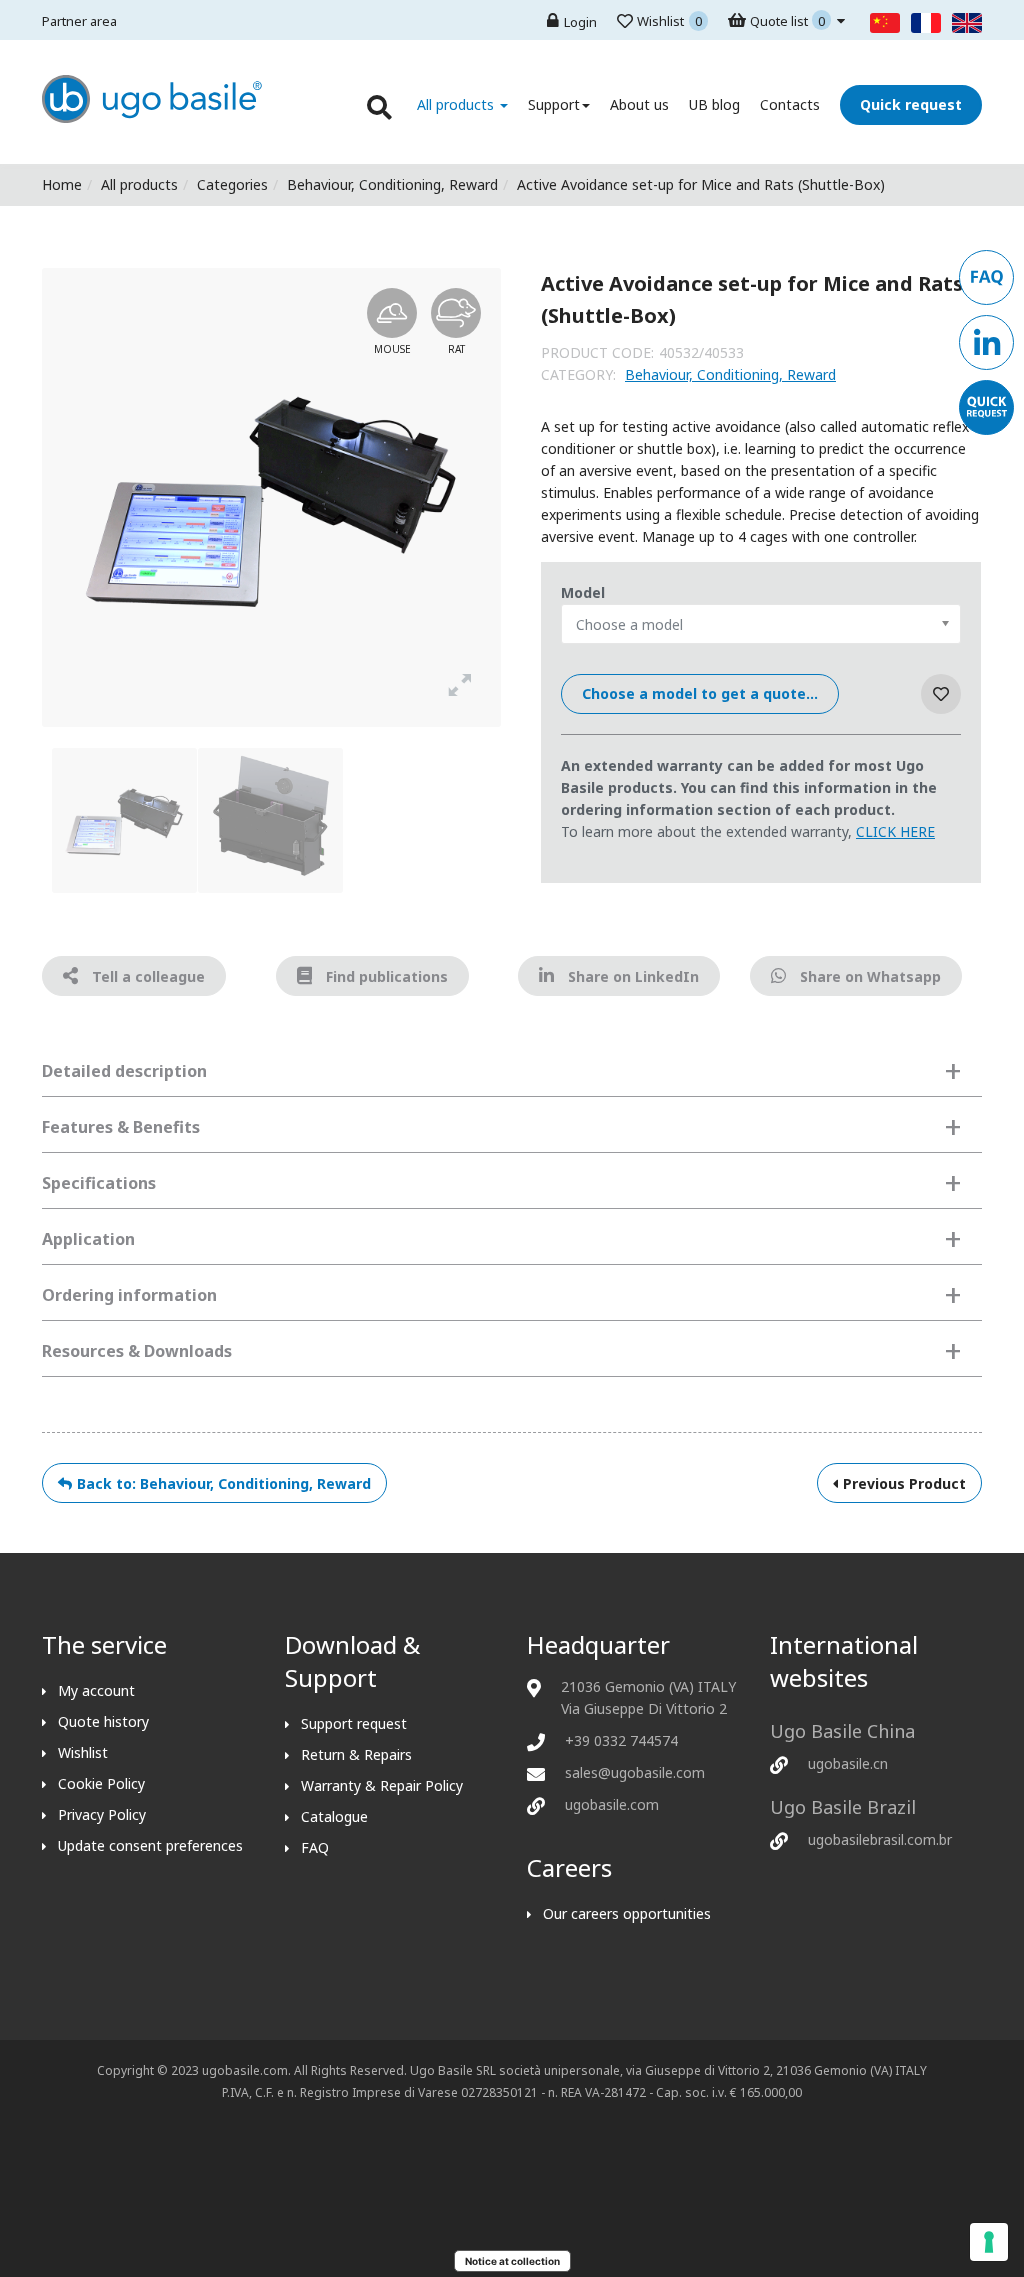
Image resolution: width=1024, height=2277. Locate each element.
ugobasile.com (612, 1804)
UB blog (714, 104)
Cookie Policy (101, 1783)
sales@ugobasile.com (635, 1772)
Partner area (79, 21)
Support (554, 104)
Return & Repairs (356, 1754)
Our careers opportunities (627, 1913)
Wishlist (83, 1752)
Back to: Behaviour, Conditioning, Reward (224, 1483)
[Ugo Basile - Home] (152, 117)
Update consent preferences (150, 1845)
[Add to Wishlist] (941, 694)
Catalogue (334, 1816)
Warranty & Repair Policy (382, 1785)
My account (96, 1690)
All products (457, 104)
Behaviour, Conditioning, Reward (392, 184)
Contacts (790, 104)
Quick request (911, 104)
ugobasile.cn (848, 1763)
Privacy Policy (102, 1814)
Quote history (103, 1721)
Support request (354, 1723)
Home (62, 184)
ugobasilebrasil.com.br (880, 1839)
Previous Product (904, 1483)
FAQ (315, 1847)
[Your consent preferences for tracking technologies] (989, 2242)
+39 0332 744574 (621, 1740)
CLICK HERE (895, 831)
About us (639, 104)
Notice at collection (512, 2261)
